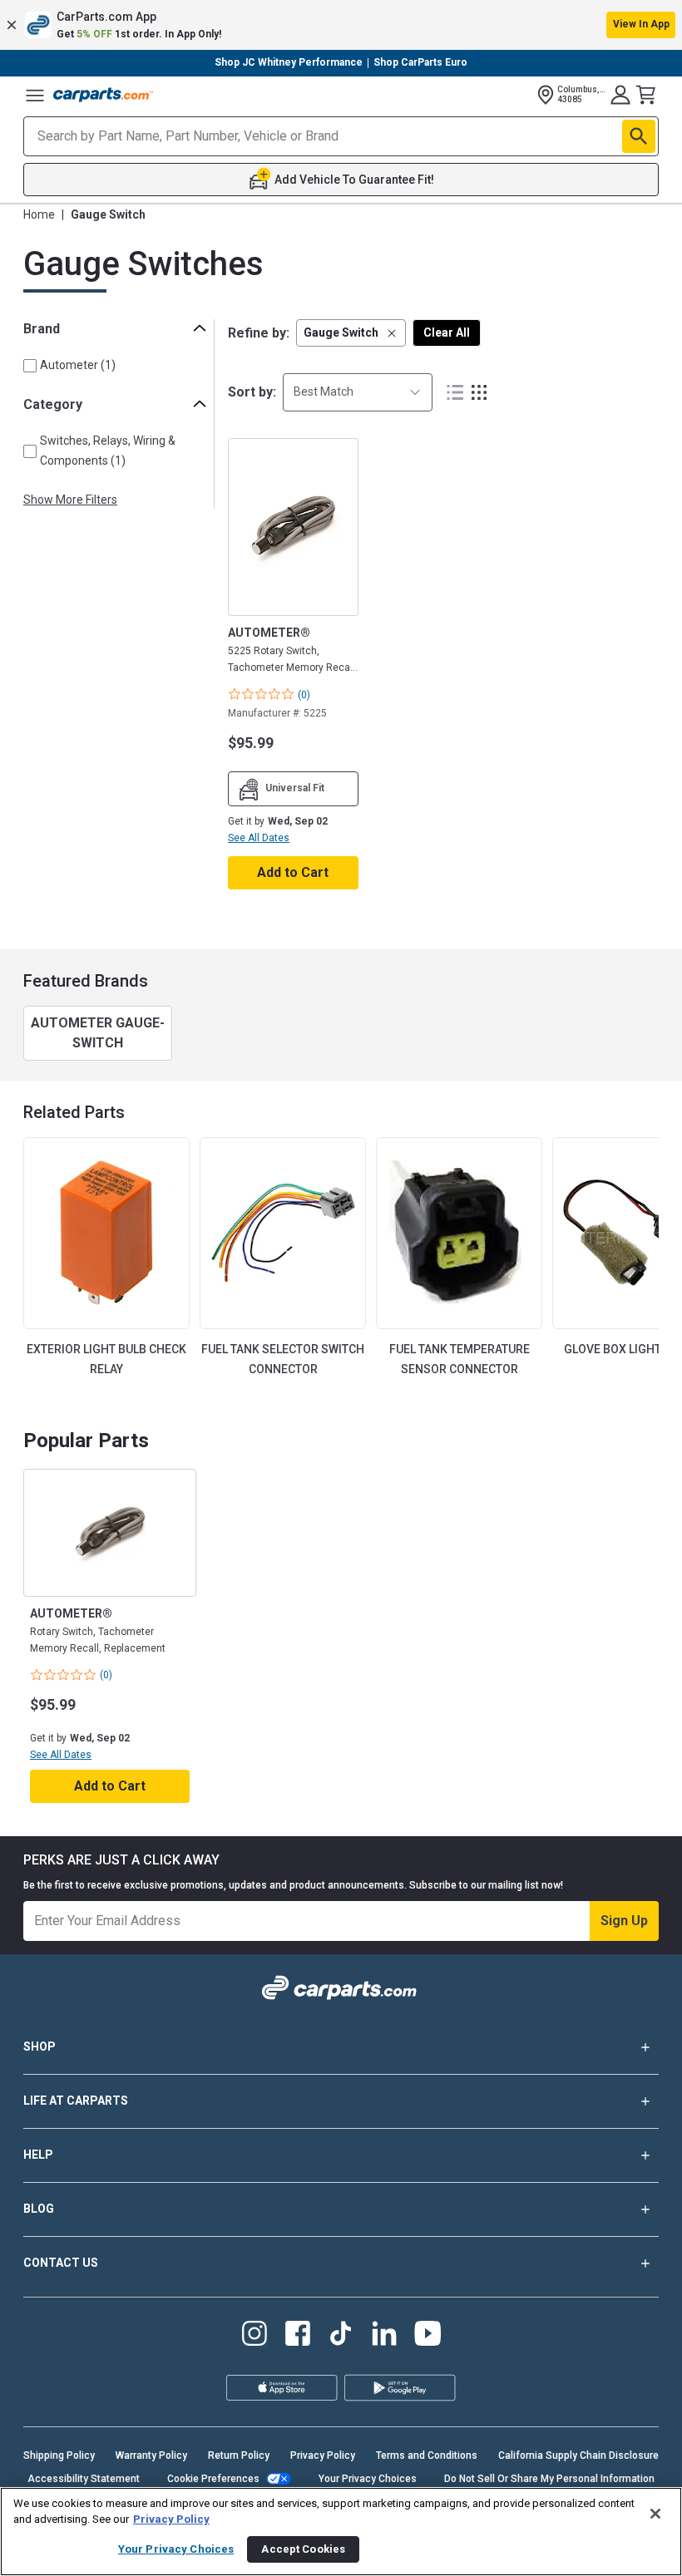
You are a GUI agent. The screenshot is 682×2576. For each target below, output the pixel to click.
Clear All (447, 332)
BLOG (39, 2209)
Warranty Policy (151, 2455)
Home (39, 214)
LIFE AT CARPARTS (76, 2101)
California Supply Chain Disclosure (578, 2455)
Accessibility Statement (84, 2479)
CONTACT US (61, 2263)
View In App (641, 24)
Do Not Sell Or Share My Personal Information (549, 2479)
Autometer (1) (78, 365)
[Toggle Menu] (35, 95)
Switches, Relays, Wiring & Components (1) (108, 450)
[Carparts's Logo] (103, 95)
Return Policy (239, 2455)
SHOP (40, 2047)
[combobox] (358, 392)
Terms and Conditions (427, 2455)
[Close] (655, 2514)
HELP (38, 2155)
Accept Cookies (303, 2549)
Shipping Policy (59, 2455)
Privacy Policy (323, 2455)
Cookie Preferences (213, 2479)
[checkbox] (30, 366)
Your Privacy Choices (368, 2479)
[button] (341, 25)
